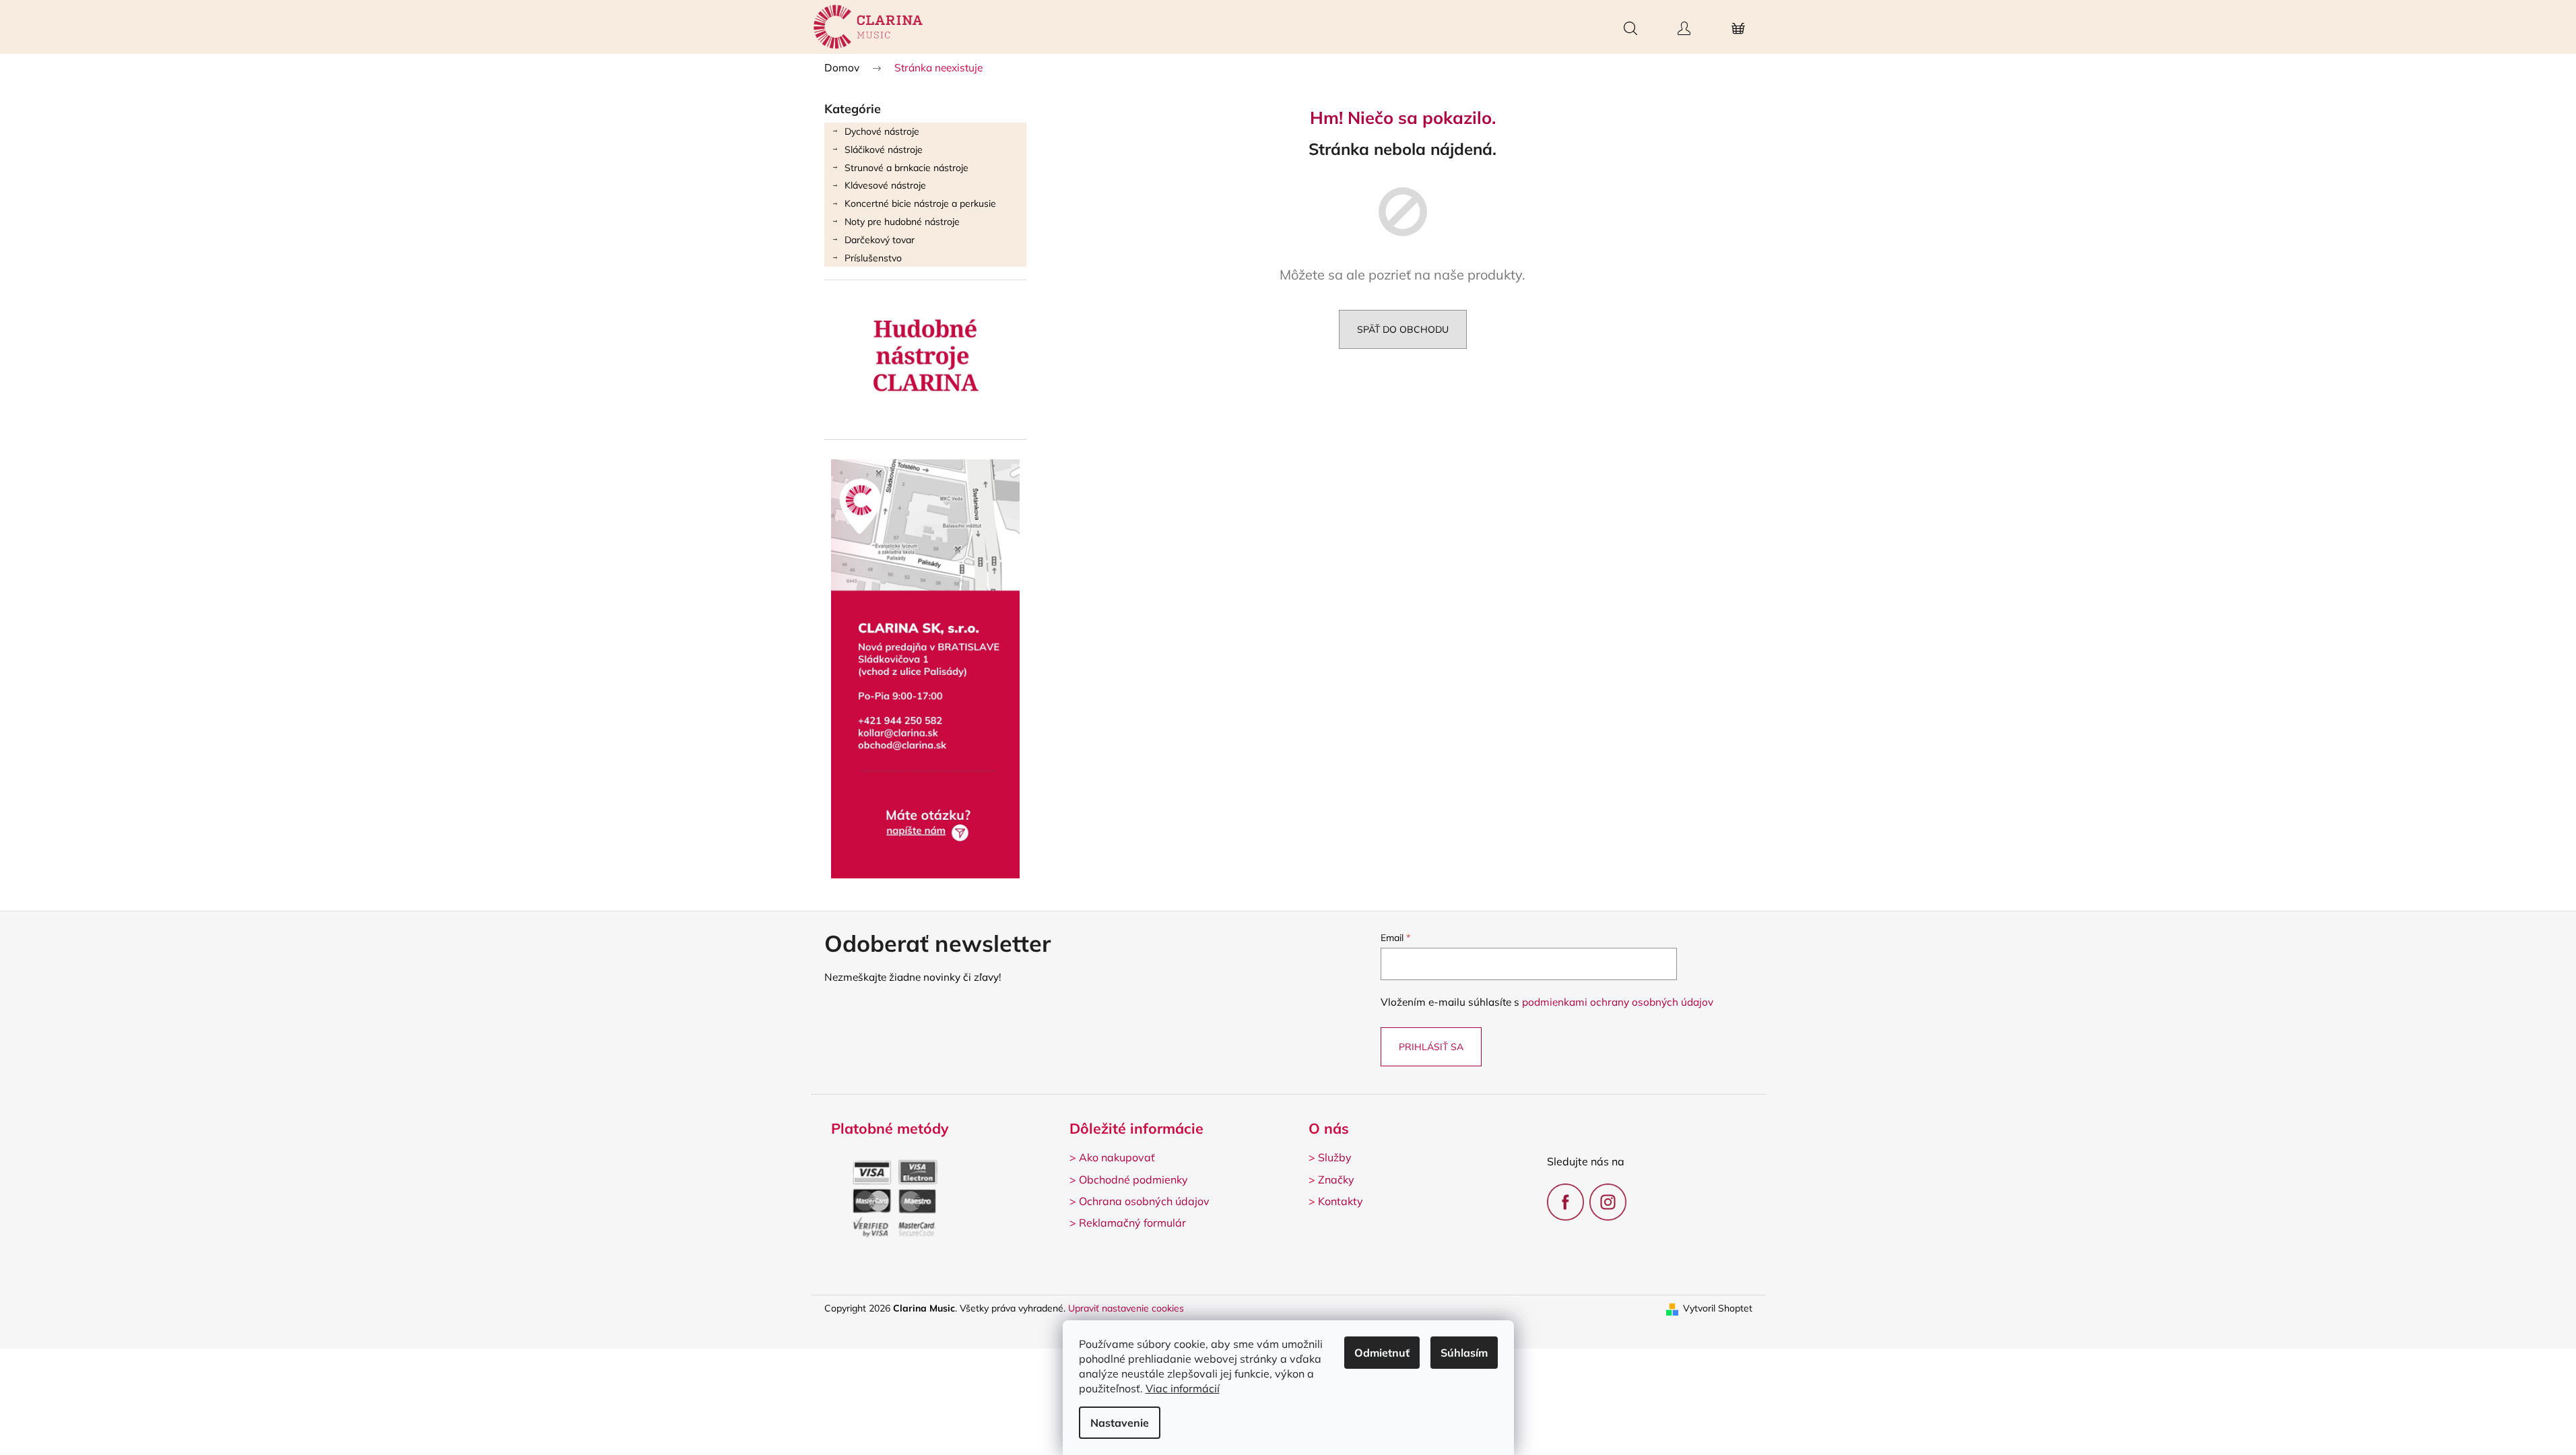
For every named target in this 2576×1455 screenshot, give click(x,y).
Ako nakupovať (1117, 1157)
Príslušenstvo (873, 258)
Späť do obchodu (1403, 329)
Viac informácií (1183, 1388)
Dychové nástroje (882, 131)
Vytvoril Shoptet (1718, 1308)
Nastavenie (1120, 1423)
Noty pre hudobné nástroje (902, 222)
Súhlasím (1464, 1353)
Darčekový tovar (880, 240)
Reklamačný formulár (1132, 1223)
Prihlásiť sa (1431, 1047)
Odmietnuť (1382, 1353)
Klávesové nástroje (885, 185)
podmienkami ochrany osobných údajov (1618, 1002)
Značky (1336, 1179)
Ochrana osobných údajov (1144, 1201)
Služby (1335, 1157)
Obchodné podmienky (1133, 1179)
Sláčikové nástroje (884, 150)
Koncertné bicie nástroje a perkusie (920, 203)
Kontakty (1341, 1201)
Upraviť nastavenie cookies (1126, 1308)
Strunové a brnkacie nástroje (906, 168)
